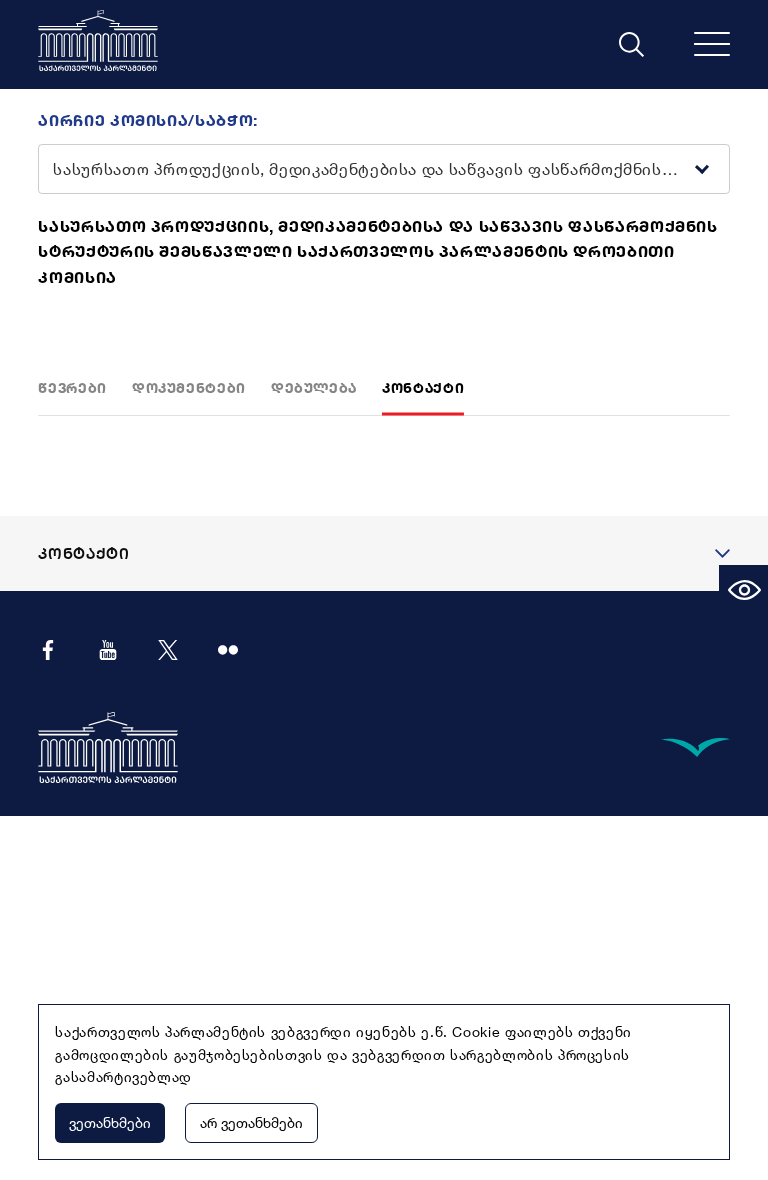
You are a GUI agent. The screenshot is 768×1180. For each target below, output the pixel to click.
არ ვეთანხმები (251, 1122)
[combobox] (368, 205)
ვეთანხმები (110, 1122)
